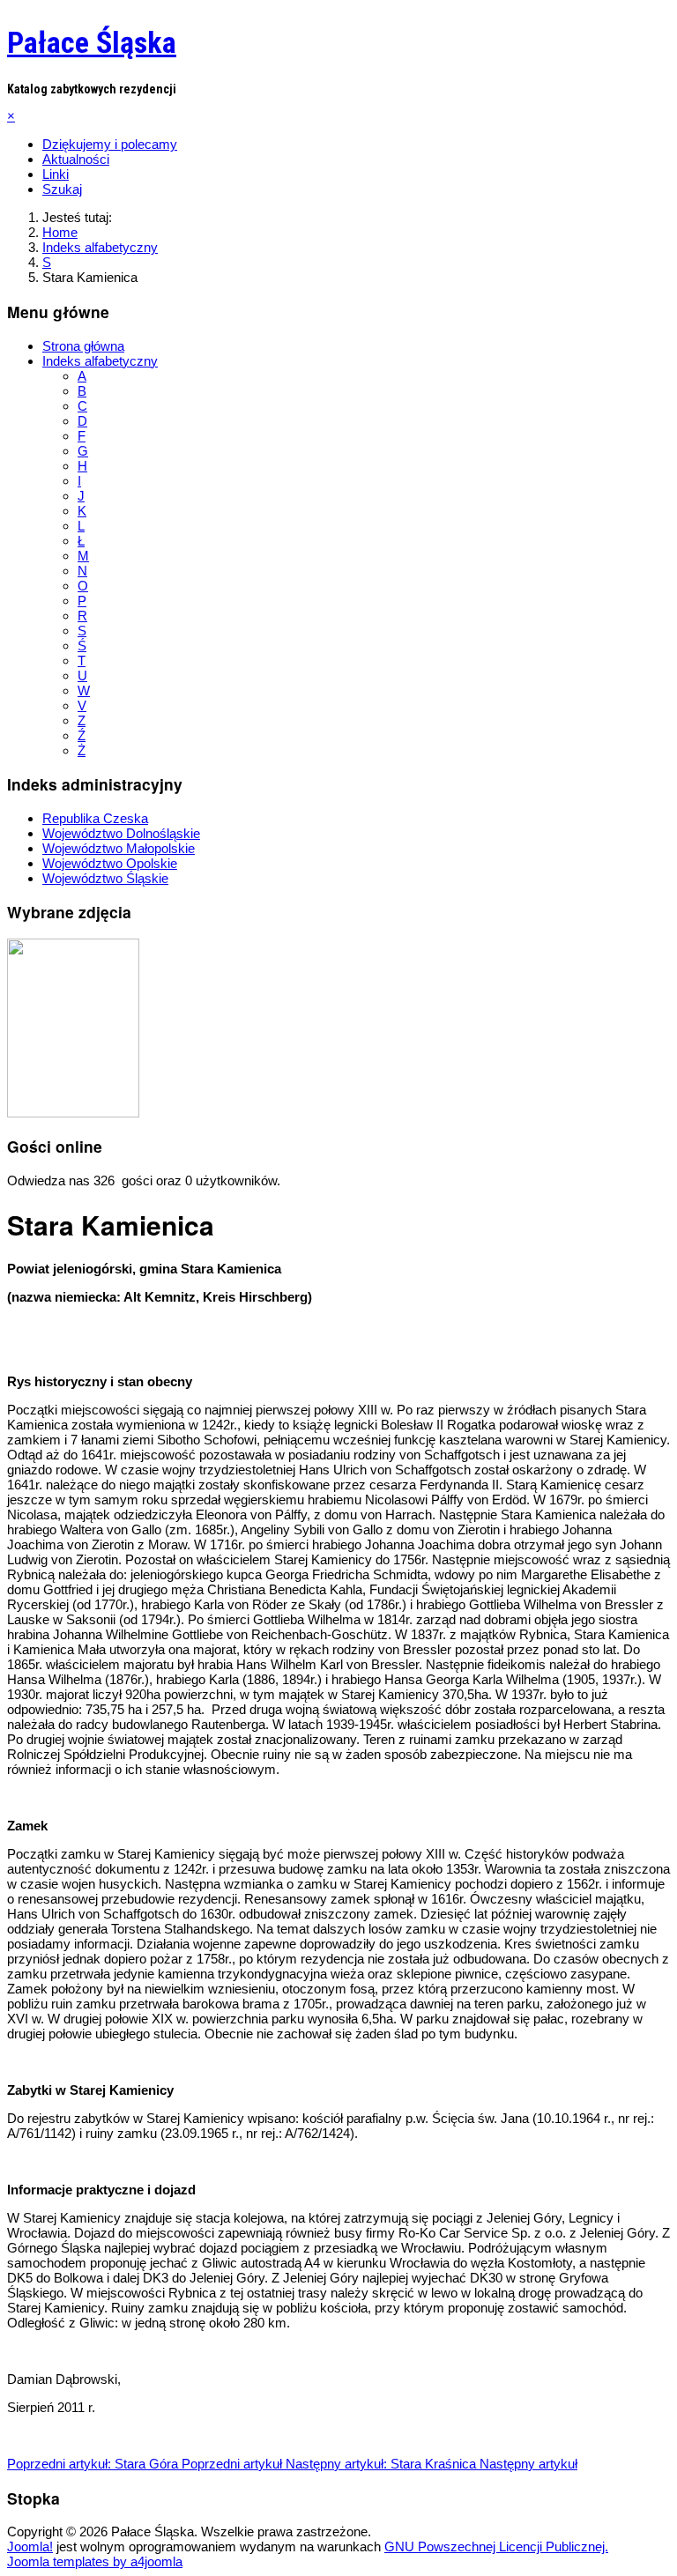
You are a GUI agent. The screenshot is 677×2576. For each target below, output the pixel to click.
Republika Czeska (95, 818)
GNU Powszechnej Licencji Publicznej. (496, 2546)
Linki (56, 174)
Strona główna (83, 346)
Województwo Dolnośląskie (121, 833)
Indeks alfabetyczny (100, 361)
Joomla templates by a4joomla (95, 2561)
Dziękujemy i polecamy (110, 144)
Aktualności (76, 159)
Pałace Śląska (92, 42)
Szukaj (62, 189)
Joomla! (30, 2546)
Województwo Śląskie (105, 878)
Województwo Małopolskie (119, 848)
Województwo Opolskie (110, 863)
